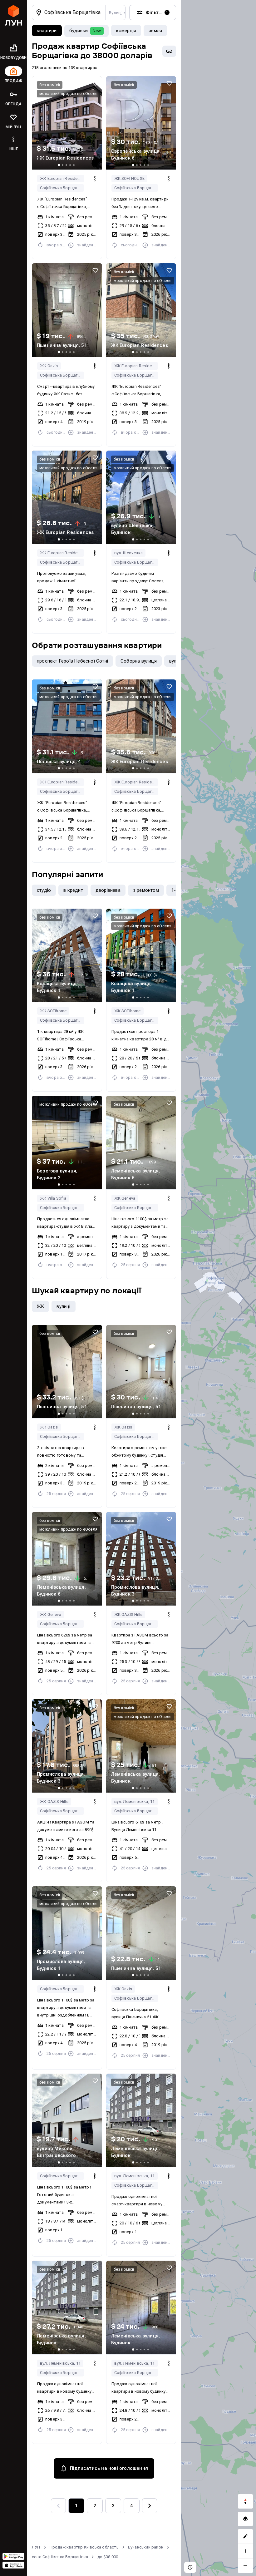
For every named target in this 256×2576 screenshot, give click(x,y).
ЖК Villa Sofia (53, 1198)
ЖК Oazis (49, 366)
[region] (219, 1288)
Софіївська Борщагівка (62, 188)
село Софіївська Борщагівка (60, 2557)
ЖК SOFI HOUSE (130, 178)
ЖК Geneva (125, 1198)
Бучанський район (146, 2547)
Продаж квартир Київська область (84, 2547)
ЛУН (36, 2547)
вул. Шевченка (129, 553)
